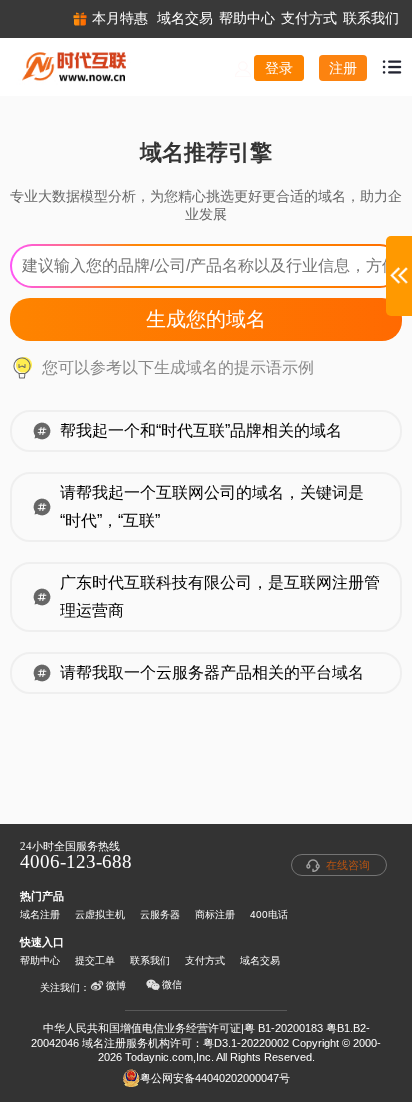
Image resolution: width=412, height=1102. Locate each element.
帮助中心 (40, 960)
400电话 (269, 914)
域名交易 (260, 960)
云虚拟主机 (100, 914)
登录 (279, 68)
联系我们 (150, 960)
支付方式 (205, 960)
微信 (172, 984)
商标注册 (215, 914)
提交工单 (95, 960)
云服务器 (160, 914)
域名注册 (40, 914)
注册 (343, 68)
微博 (116, 985)
